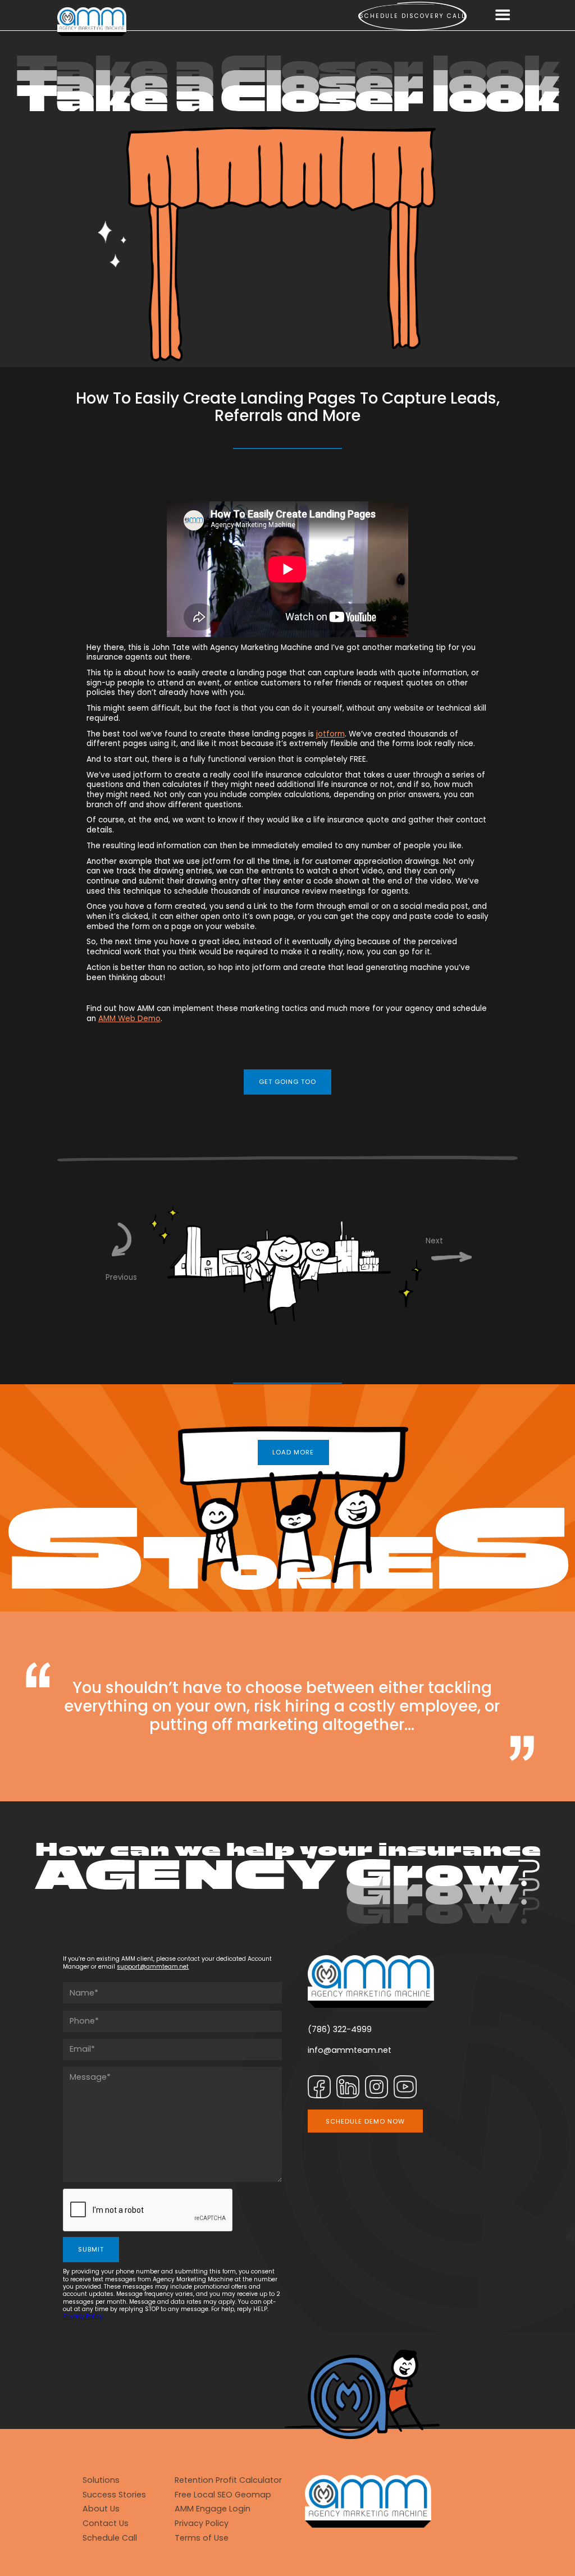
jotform (330, 734)
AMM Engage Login (213, 2509)
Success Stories (114, 2495)
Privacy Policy (83, 2316)
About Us (101, 2509)
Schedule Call (110, 2538)
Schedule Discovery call (412, 16)
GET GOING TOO (287, 1082)
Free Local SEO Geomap (223, 2495)
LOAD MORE (293, 1452)
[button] (503, 16)
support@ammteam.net (153, 1967)
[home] (92, 22)
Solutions (101, 2480)
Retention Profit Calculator (228, 2480)
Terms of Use (202, 2538)
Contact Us (106, 2524)
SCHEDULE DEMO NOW (365, 2121)
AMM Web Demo (129, 1019)
